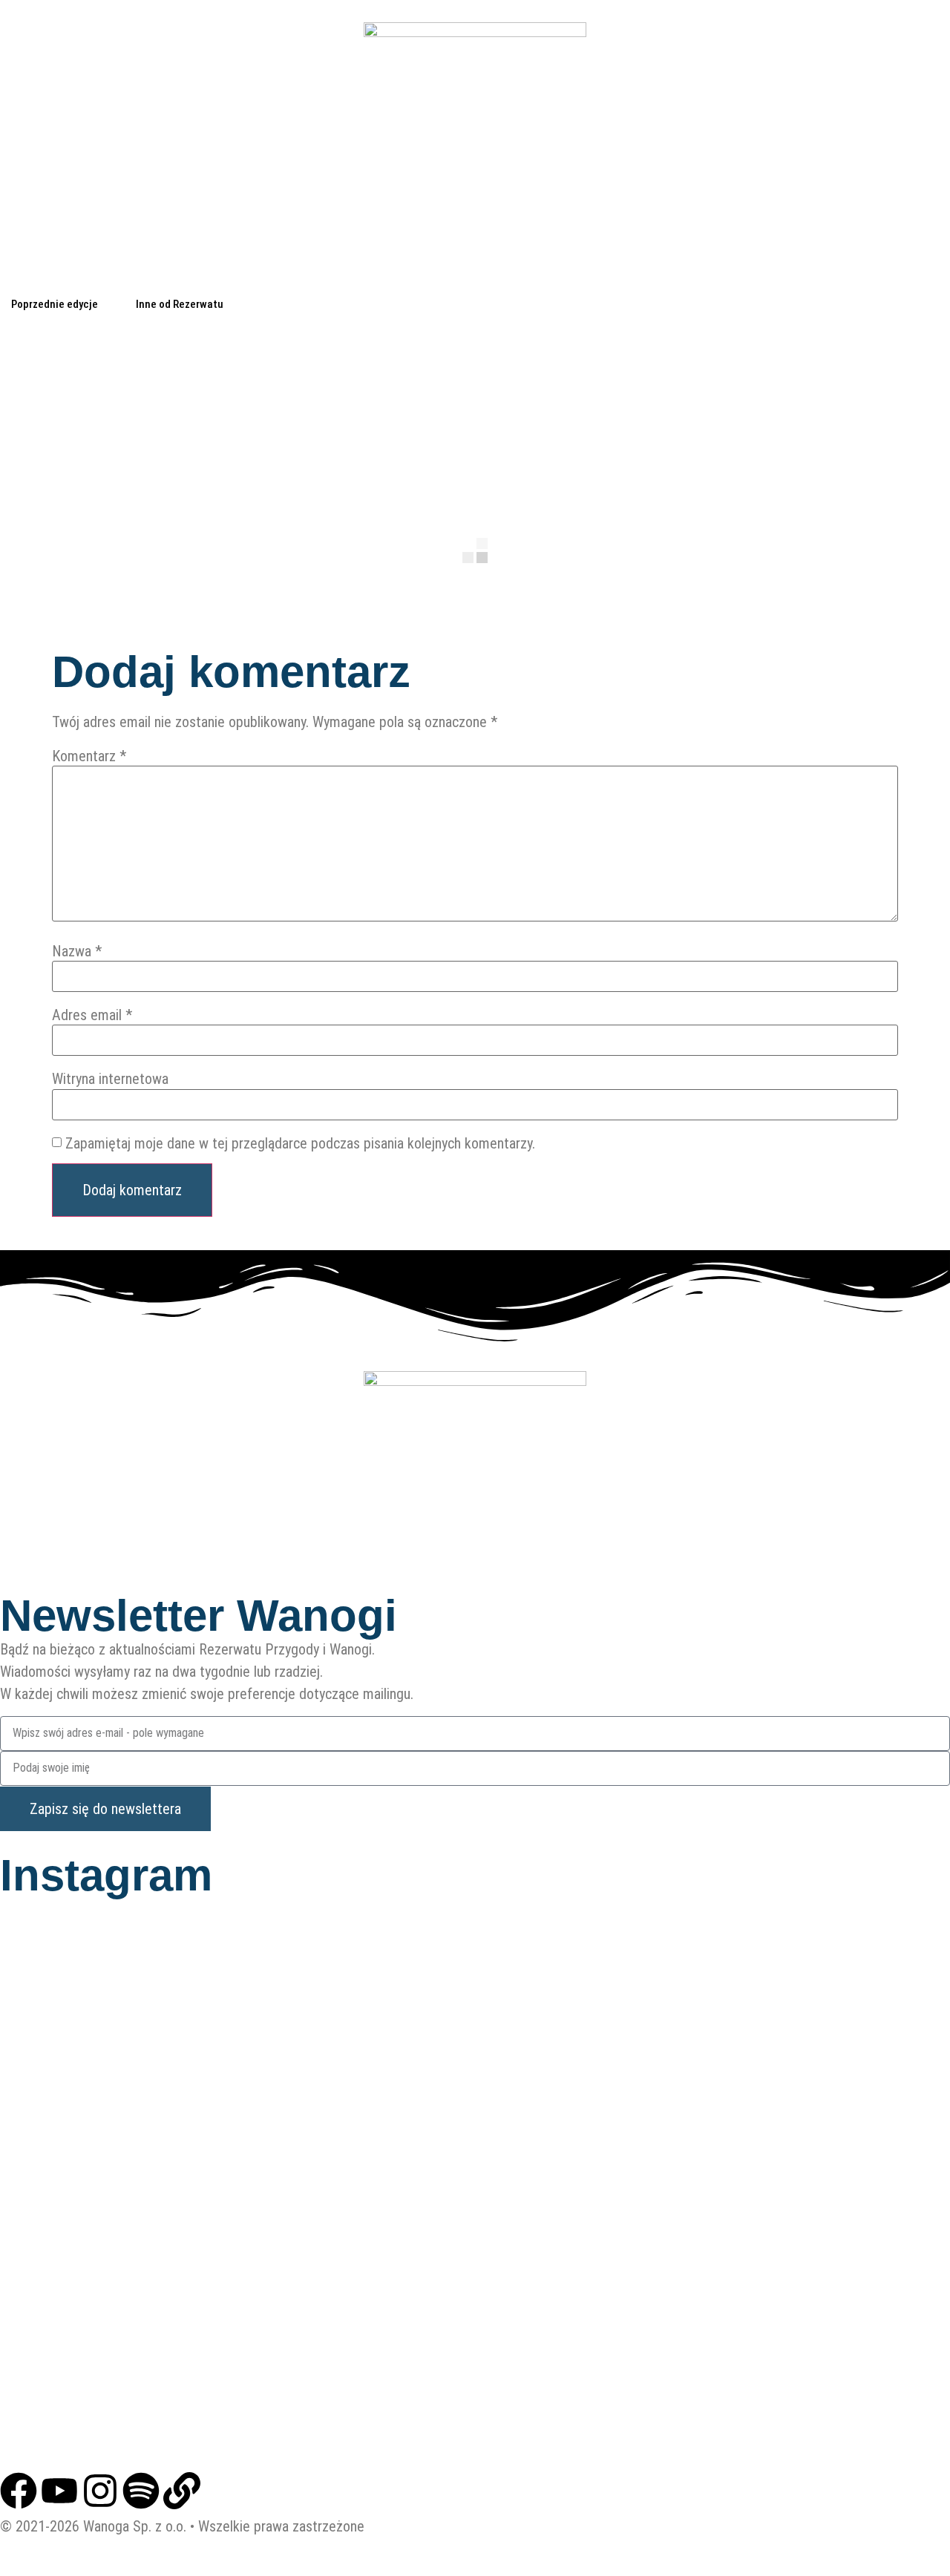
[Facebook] (19, 2491)
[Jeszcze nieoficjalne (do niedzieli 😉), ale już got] (158, 1995)
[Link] (182, 2491)
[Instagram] (100, 2491)
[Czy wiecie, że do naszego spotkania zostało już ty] (792, 2173)
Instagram (106, 1875)
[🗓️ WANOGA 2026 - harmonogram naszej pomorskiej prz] (475, 1995)
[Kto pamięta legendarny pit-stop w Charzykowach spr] (792, 1995)
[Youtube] (59, 2491)
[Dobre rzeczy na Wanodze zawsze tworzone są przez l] (475, 2173)
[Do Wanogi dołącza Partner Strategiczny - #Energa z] (475, 2351)
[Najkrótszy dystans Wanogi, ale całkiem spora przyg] (792, 2351)
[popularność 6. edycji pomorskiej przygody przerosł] (158, 2173)
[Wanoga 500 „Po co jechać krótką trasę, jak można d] (158, 2351)
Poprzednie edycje (55, 304)
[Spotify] (141, 2491)
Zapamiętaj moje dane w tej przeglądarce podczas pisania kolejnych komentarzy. (300, 1143)
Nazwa (77, 951)
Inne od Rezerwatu (180, 304)
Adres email (92, 1015)
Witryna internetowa (110, 1079)
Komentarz (89, 756)
